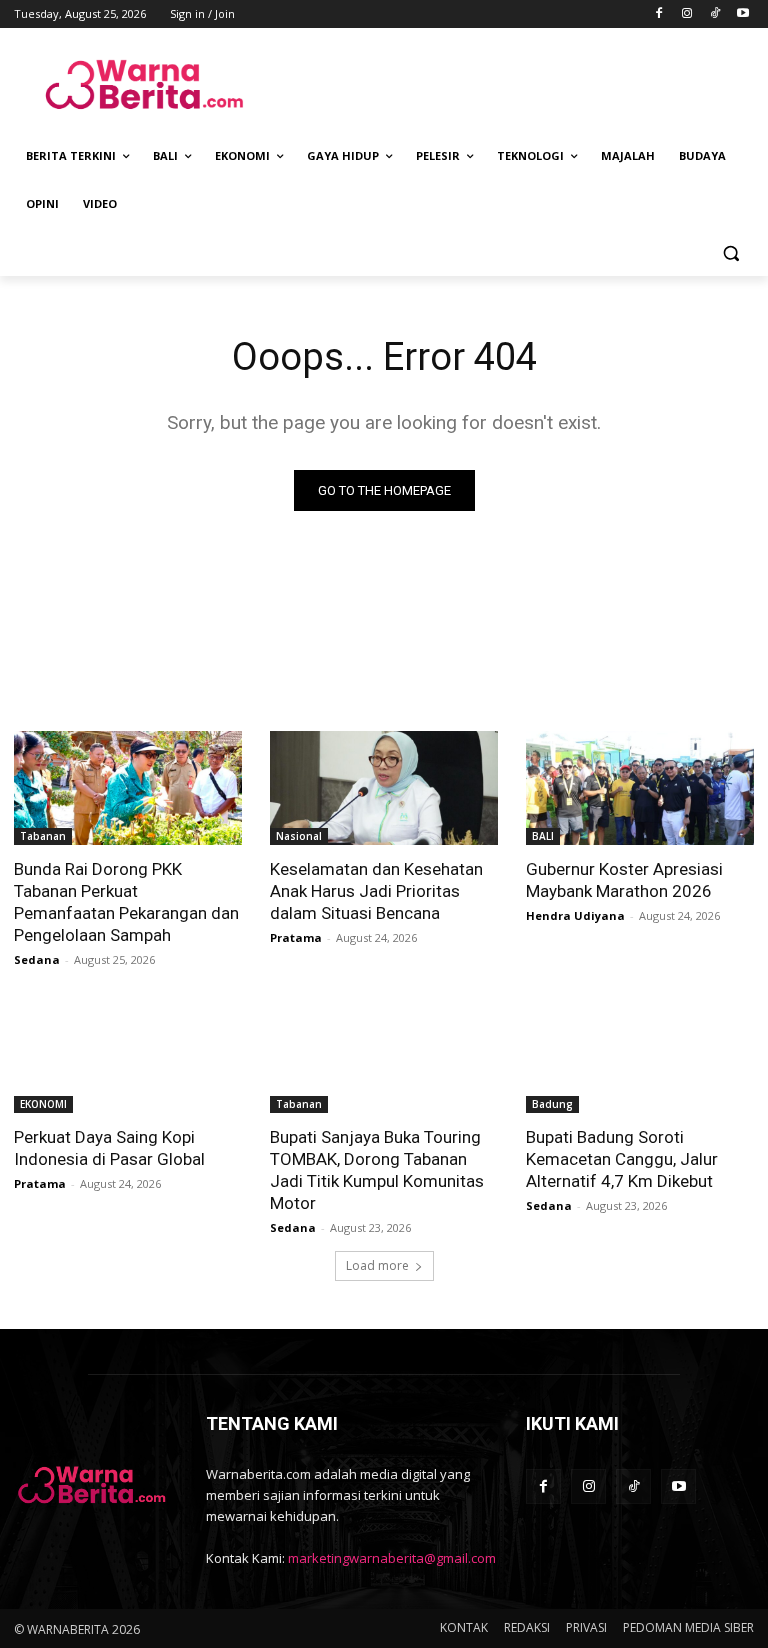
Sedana (37, 959)
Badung (552, 1104)
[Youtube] (742, 14)
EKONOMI (43, 1104)
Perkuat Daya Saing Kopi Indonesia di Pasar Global (109, 1148)
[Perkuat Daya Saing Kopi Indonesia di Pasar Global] (128, 1056)
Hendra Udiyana (575, 915)
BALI (543, 836)
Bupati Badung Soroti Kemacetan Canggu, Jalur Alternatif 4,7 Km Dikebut (622, 1159)
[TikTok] (714, 14)
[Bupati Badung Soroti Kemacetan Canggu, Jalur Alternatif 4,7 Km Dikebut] (640, 1056)
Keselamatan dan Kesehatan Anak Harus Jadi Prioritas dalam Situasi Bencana (376, 891)
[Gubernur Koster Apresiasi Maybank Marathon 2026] (640, 788)
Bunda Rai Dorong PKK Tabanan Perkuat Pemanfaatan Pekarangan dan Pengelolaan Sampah (126, 902)
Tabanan (43, 836)
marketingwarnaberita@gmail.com (392, 1558)
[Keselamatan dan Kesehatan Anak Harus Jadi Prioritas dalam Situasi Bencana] (384, 788)
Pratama (296, 937)
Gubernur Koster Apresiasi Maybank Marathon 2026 (624, 880)
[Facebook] (659, 14)
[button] (730, 252)
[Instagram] (687, 14)
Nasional (299, 836)
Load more (377, 1265)
